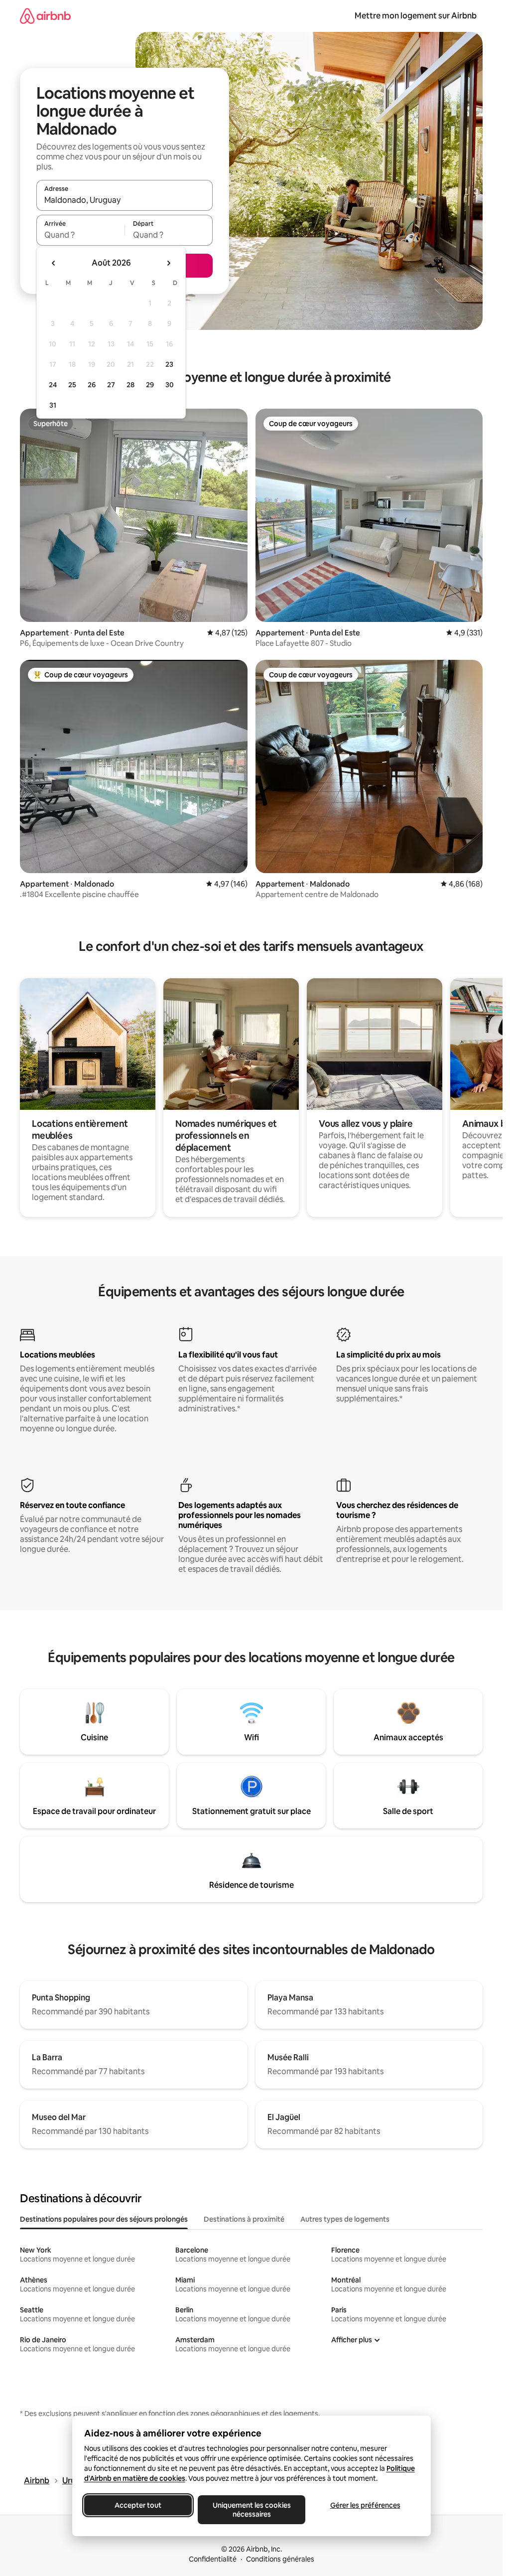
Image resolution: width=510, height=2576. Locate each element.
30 (170, 385)
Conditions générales (280, 2559)
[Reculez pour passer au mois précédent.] (54, 263)
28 (130, 385)
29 (150, 385)
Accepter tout (138, 2505)
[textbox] (80, 235)
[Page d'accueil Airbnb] (45, 16)
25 (72, 385)
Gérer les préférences (365, 2505)
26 (92, 385)
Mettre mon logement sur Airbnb (416, 16)
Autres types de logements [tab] (345, 2219)
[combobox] (125, 200)
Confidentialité (213, 2559)
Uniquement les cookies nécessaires (251, 2510)
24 (53, 385)
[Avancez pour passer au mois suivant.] (168, 263)
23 (169, 364)
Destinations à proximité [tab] (244, 2219)
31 (53, 405)
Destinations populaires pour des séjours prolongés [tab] (104, 2219)
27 (111, 385)
